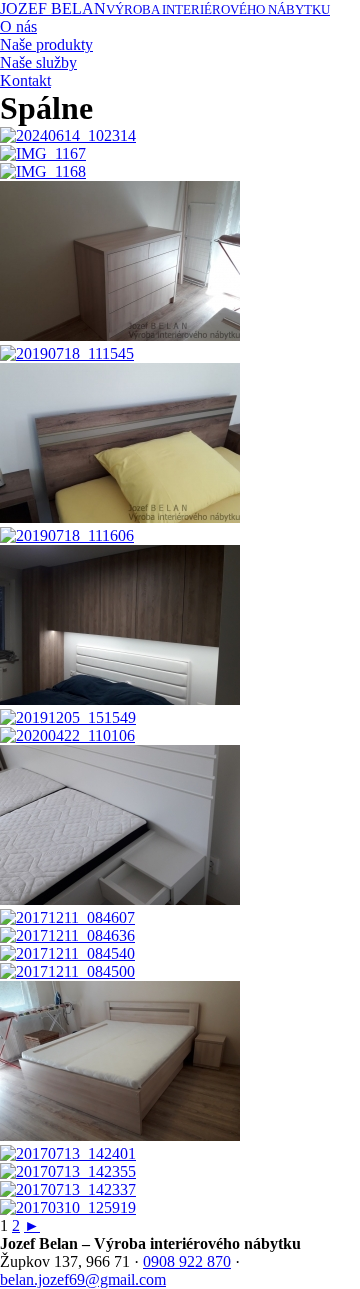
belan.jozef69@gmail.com (83, 1279)
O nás (18, 26)
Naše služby (38, 62)
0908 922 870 (187, 1261)
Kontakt (25, 80)
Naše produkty (46, 44)
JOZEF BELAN (165, 8)
